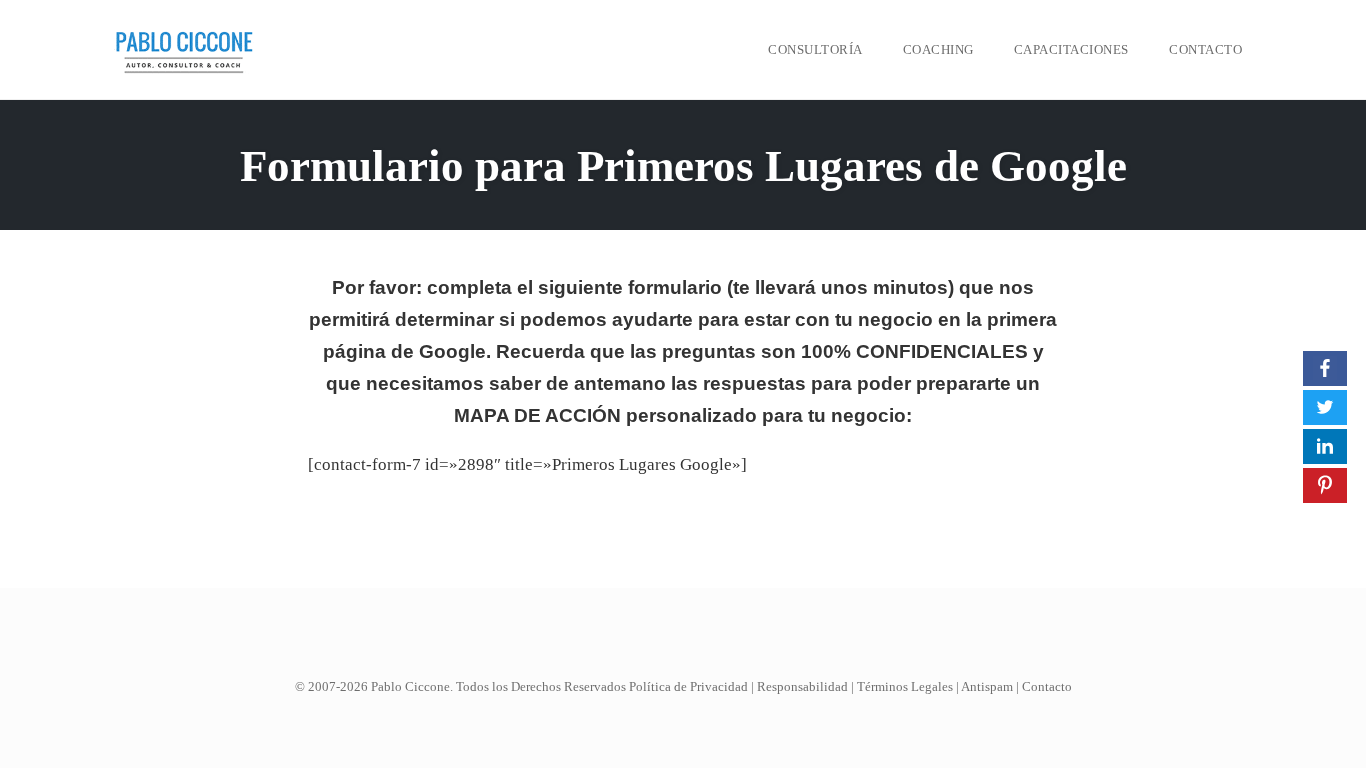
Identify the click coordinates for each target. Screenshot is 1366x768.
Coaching (938, 49)
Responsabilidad (802, 686)
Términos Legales (905, 686)
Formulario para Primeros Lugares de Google (683, 166)
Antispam (987, 686)
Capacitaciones (1071, 49)
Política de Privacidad (688, 686)
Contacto (1205, 49)
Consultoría (815, 49)
